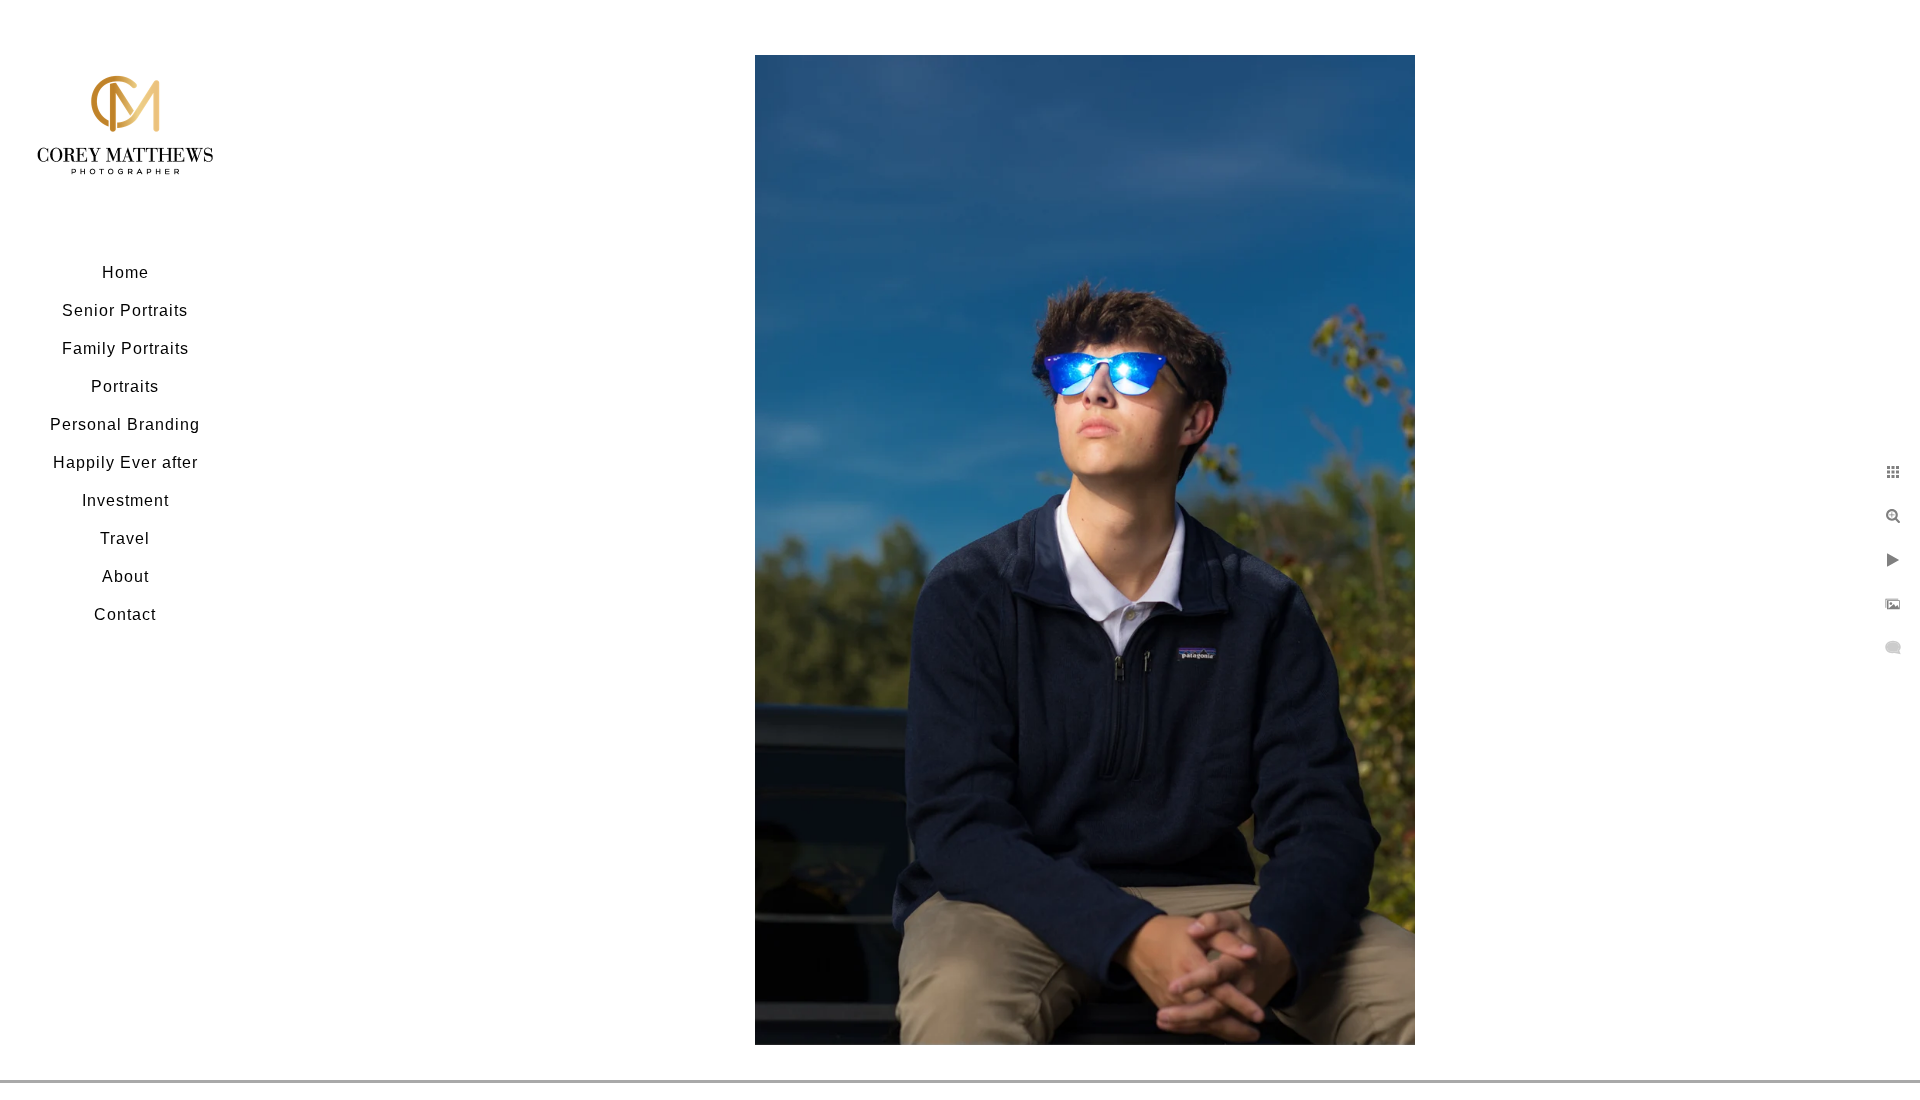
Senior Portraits (125, 310)
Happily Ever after (125, 462)
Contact (125, 614)
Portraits (125, 386)
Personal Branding (125, 424)
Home (125, 272)
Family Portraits (125, 348)
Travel (125, 538)
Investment (125, 500)
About (125, 576)
